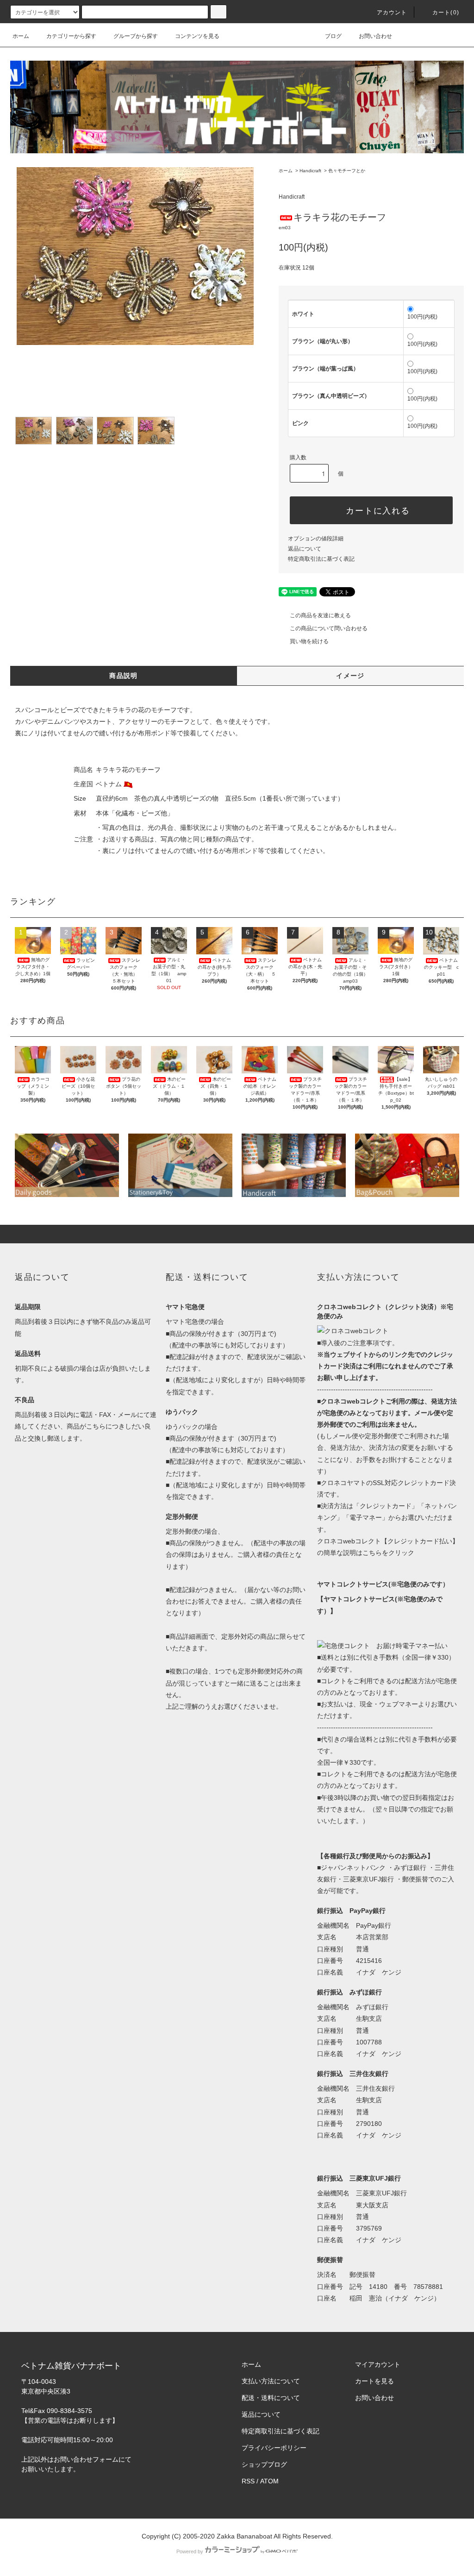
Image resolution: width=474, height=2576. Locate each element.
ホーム (21, 36)
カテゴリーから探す (71, 36)
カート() (446, 13)
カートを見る (374, 2381)
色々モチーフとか (347, 171)
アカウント (392, 13)
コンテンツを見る (197, 36)
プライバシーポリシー (274, 2448)
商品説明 (124, 676)
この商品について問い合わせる (329, 628)
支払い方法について (271, 2381)
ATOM (269, 2481)
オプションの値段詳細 (316, 539)
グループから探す (136, 36)
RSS (248, 2481)
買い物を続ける (309, 641)
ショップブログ (264, 2464)
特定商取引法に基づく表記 (321, 559)
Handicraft (310, 171)
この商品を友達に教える (320, 615)
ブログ (333, 36)
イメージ (350, 676)
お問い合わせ (375, 36)
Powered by (190, 2551)
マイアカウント (378, 2364)
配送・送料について (271, 2398)
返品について (305, 549)
